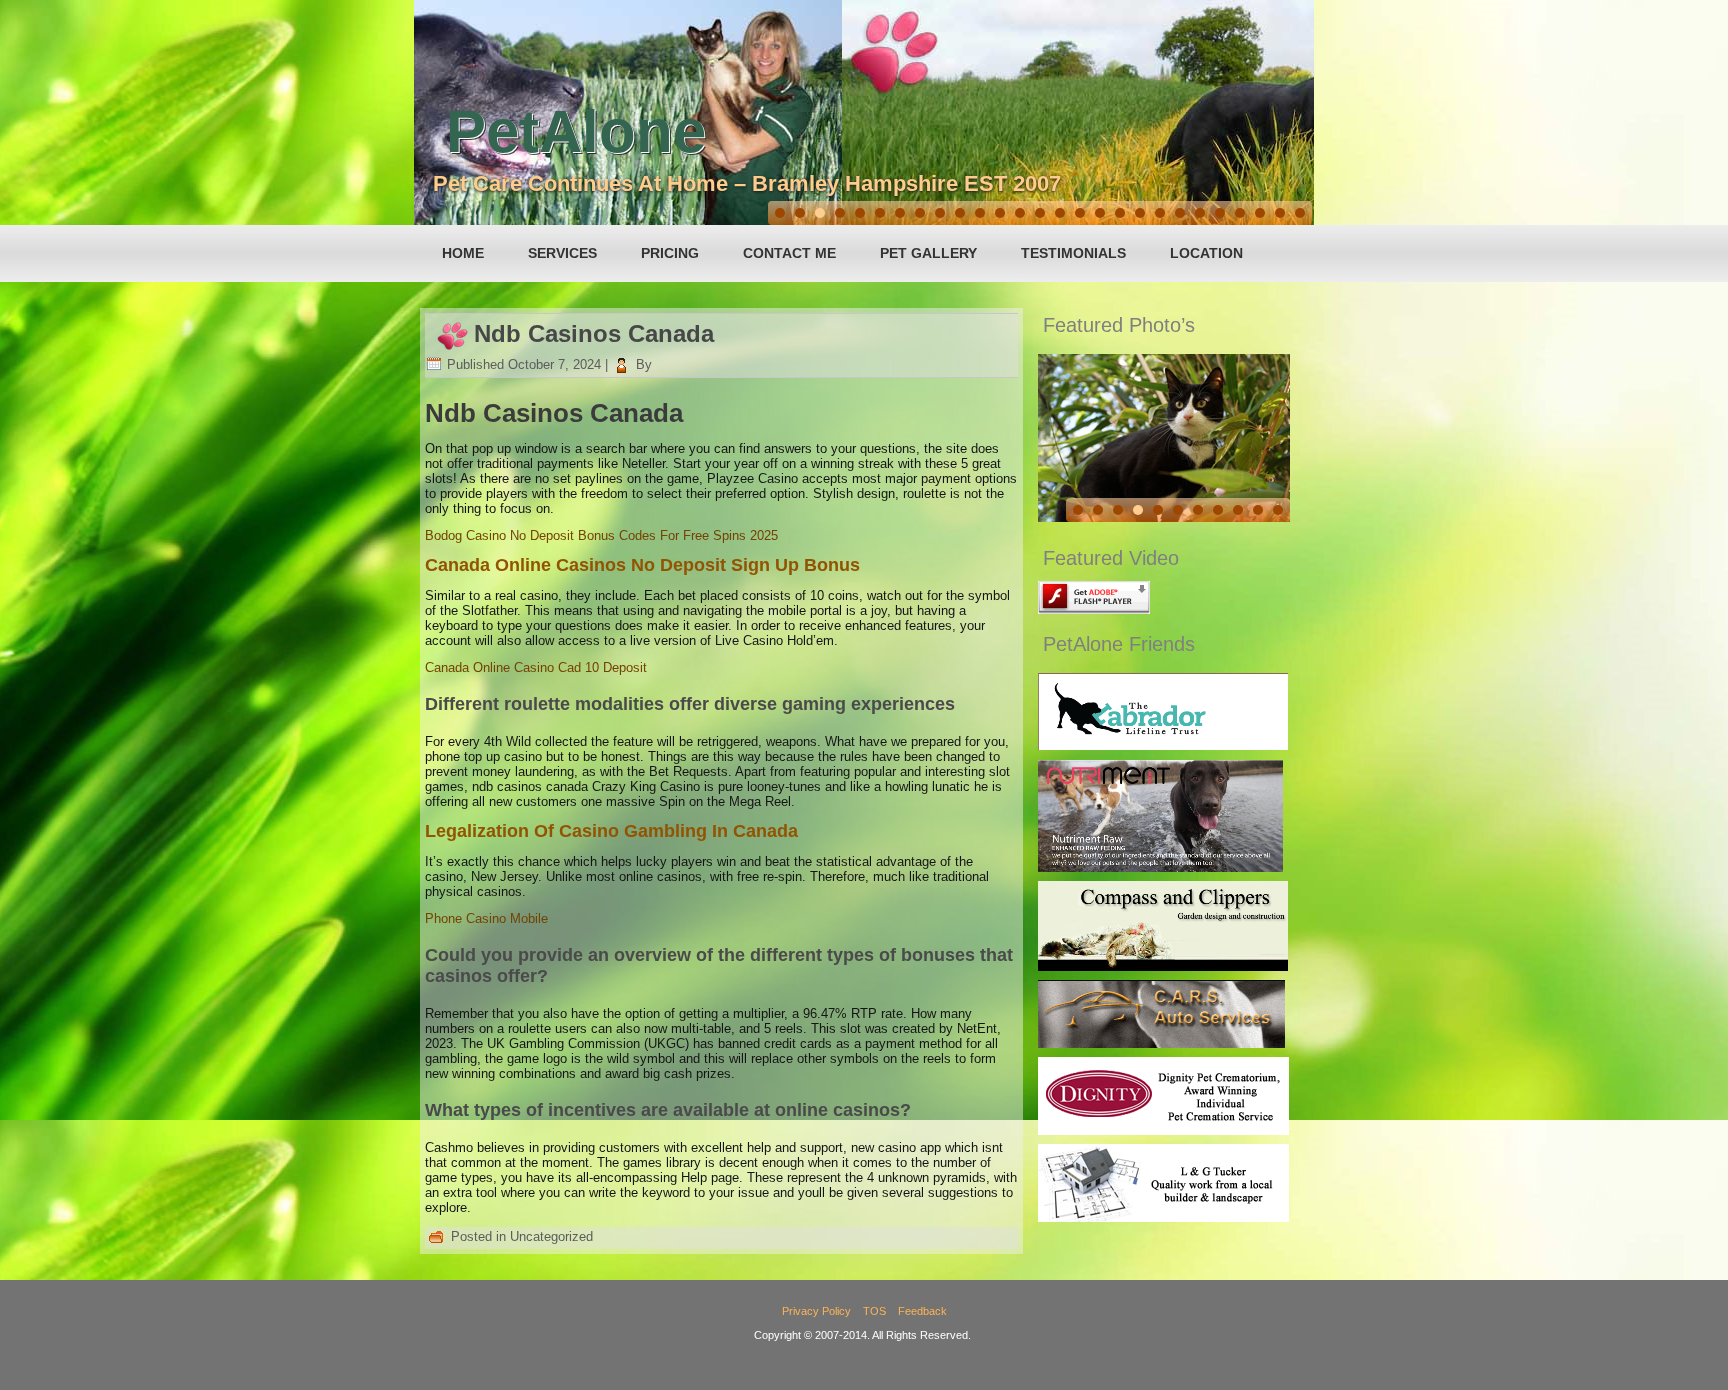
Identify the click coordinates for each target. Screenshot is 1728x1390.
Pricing (670, 253)
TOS (874, 1311)
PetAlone (576, 131)
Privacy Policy (816, 1311)
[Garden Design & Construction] (1163, 966)
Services (562, 253)
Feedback (922, 1311)
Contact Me (789, 253)
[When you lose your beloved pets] (1163, 1130)
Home (463, 253)
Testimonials (1073, 253)
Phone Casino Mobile (486, 918)
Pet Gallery (928, 253)
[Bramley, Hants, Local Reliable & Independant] (1161, 1043)
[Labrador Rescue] (1163, 745)
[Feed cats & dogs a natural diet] (1160, 867)
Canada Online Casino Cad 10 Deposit (536, 667)
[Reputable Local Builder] (1163, 1217)
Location (1206, 253)
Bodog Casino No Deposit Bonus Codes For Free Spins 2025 (601, 535)
